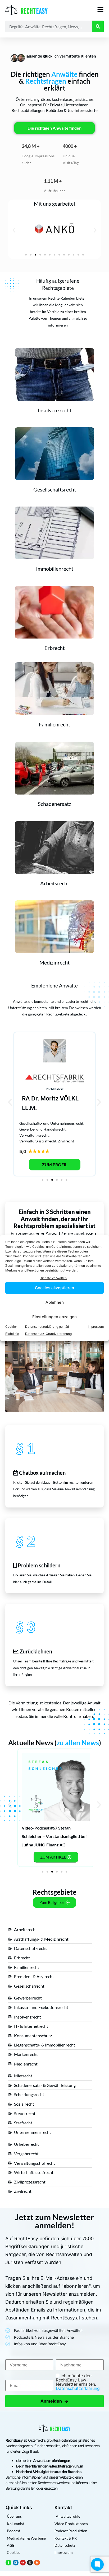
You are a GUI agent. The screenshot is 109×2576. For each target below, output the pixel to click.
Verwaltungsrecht (34, 1135)
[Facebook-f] (8, 2563)
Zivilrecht (66, 1141)
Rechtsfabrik (55, 1089)
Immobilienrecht (55, 569)
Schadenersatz (54, 804)
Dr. (35, 1098)
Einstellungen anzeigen (54, 1317)
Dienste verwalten (53, 1278)
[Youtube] (23, 2563)
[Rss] (37, 2563)
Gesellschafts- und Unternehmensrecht (51, 1123)
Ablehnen (55, 1302)
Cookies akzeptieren (54, 1288)
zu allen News (78, 1743)
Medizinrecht (54, 962)
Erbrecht (54, 648)
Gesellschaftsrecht (55, 489)
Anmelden (54, 2401)
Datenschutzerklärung (78, 2388)
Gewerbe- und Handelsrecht (42, 1129)
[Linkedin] (16, 2563)
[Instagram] (30, 2563)
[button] (14, 230)
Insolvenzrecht (55, 410)
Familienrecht (54, 724)
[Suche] (98, 26)
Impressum (96, 1327)
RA (26, 1098)
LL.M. (29, 1108)
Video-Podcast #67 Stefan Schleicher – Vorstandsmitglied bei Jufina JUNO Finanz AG (54, 1836)
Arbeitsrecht (55, 883)
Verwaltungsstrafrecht (38, 1141)
